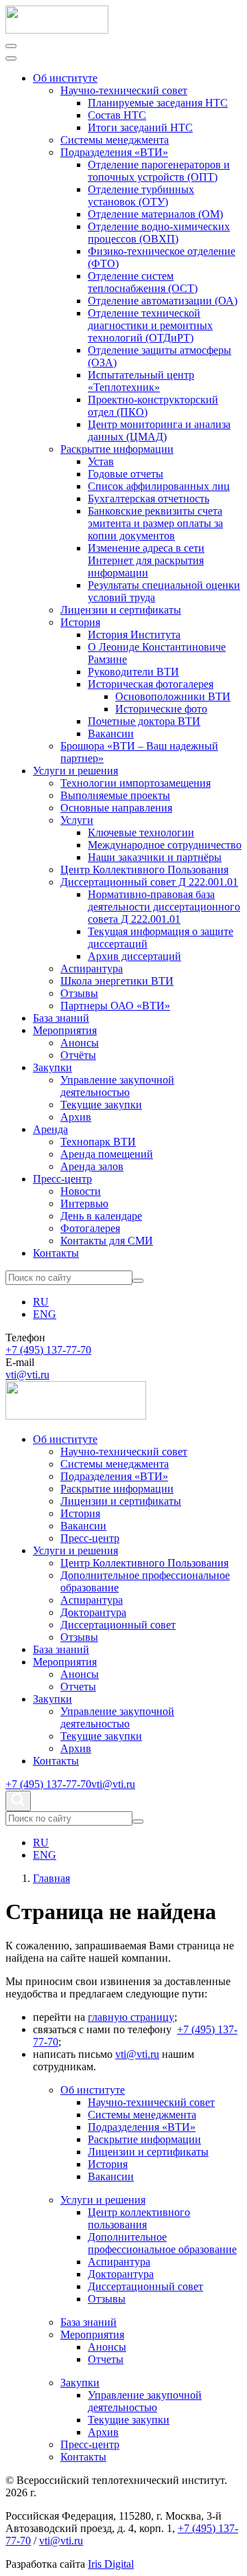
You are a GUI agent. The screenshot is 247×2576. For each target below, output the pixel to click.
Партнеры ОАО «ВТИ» (115, 1006)
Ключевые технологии (141, 832)
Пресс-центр (62, 1179)
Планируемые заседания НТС (158, 103)
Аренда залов (92, 1166)
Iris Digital (111, 2564)
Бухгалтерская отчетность (149, 499)
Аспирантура (92, 968)
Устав (101, 461)
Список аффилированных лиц (159, 486)
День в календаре (101, 1216)
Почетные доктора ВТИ (144, 721)
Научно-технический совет (124, 90)
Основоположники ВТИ (173, 696)
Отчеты (78, 1687)
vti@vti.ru (27, 1375)
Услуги (77, 820)
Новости (81, 1191)
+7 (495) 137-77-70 (48, 1350)
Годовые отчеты (126, 474)
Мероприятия (65, 1030)
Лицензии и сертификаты (121, 610)
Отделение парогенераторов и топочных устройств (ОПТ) (159, 171)
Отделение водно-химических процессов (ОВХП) (159, 233)
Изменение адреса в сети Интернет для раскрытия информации (146, 560)
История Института (134, 635)
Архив (76, 1117)
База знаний (61, 1018)
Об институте (65, 78)
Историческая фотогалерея (151, 684)
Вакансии (111, 733)
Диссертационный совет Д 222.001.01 (149, 882)
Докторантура (93, 1612)
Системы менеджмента (115, 140)
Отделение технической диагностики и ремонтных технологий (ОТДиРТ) (150, 325)
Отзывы (79, 993)
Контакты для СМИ (107, 1241)
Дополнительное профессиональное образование (162, 2243)
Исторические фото (161, 709)
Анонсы (80, 1043)
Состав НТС (117, 115)
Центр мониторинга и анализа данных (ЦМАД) (159, 430)
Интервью (84, 1203)
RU (41, 1302)
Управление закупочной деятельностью (117, 1086)
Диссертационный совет (118, 1625)
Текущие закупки (101, 1105)
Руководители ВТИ (133, 672)
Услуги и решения (75, 771)
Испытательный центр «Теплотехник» (141, 381)
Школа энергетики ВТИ (117, 981)
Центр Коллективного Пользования (144, 870)
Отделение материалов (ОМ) (155, 214)
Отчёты (78, 1055)
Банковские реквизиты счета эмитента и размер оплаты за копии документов (155, 523)
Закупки (52, 1067)
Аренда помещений (107, 1154)
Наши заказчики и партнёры (155, 857)
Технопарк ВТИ (98, 1142)
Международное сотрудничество (165, 845)
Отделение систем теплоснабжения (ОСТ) (143, 282)
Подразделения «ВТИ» (114, 152)
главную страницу (131, 2017)
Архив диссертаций (134, 956)
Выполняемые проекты (115, 795)
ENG (45, 1314)
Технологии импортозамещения (136, 783)
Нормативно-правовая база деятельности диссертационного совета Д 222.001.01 (164, 907)
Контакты (56, 1253)
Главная (51, 1878)
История (80, 622)
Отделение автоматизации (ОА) (163, 301)
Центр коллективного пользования (139, 2218)
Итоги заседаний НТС (140, 127)
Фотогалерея (90, 1228)
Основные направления (116, 808)
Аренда (50, 1129)
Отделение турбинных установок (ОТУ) (141, 195)
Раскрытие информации (117, 449)
